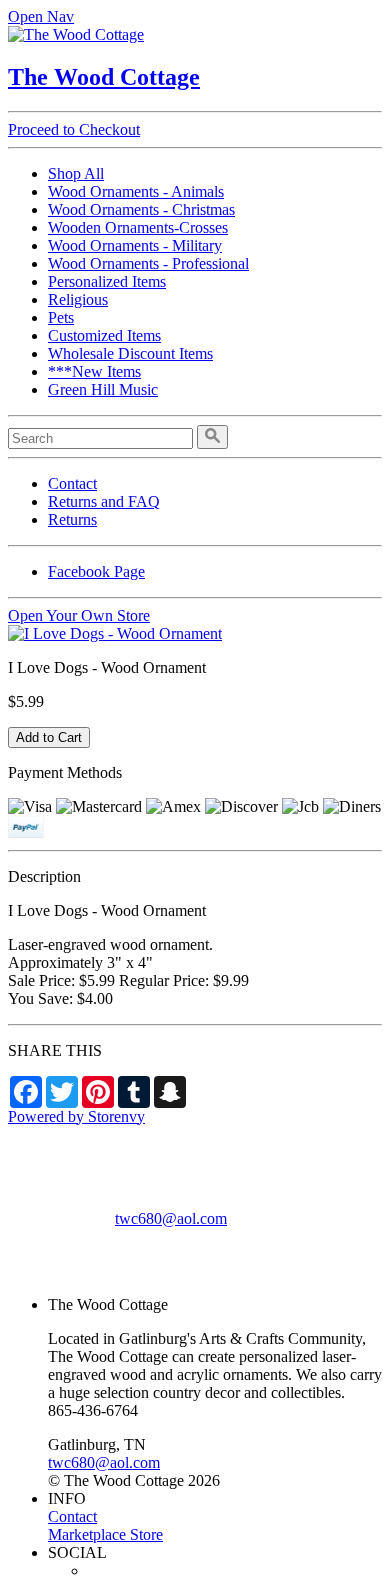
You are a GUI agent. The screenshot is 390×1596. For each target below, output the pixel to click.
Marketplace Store (105, 1534)
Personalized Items (107, 281)
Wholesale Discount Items (130, 353)
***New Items (94, 371)
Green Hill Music (103, 389)
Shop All (76, 173)
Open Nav (41, 16)
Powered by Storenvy (76, 1116)
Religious (78, 299)
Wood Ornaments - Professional (148, 263)
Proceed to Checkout (74, 129)
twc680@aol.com (171, 1218)
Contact (72, 483)
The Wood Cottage (104, 77)
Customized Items (104, 335)
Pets (61, 317)
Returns (72, 519)
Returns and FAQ (104, 501)
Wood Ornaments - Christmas (141, 209)
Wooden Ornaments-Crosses (138, 227)
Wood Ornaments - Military (135, 245)
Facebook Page (96, 571)
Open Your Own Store (79, 615)
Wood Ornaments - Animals (136, 191)
